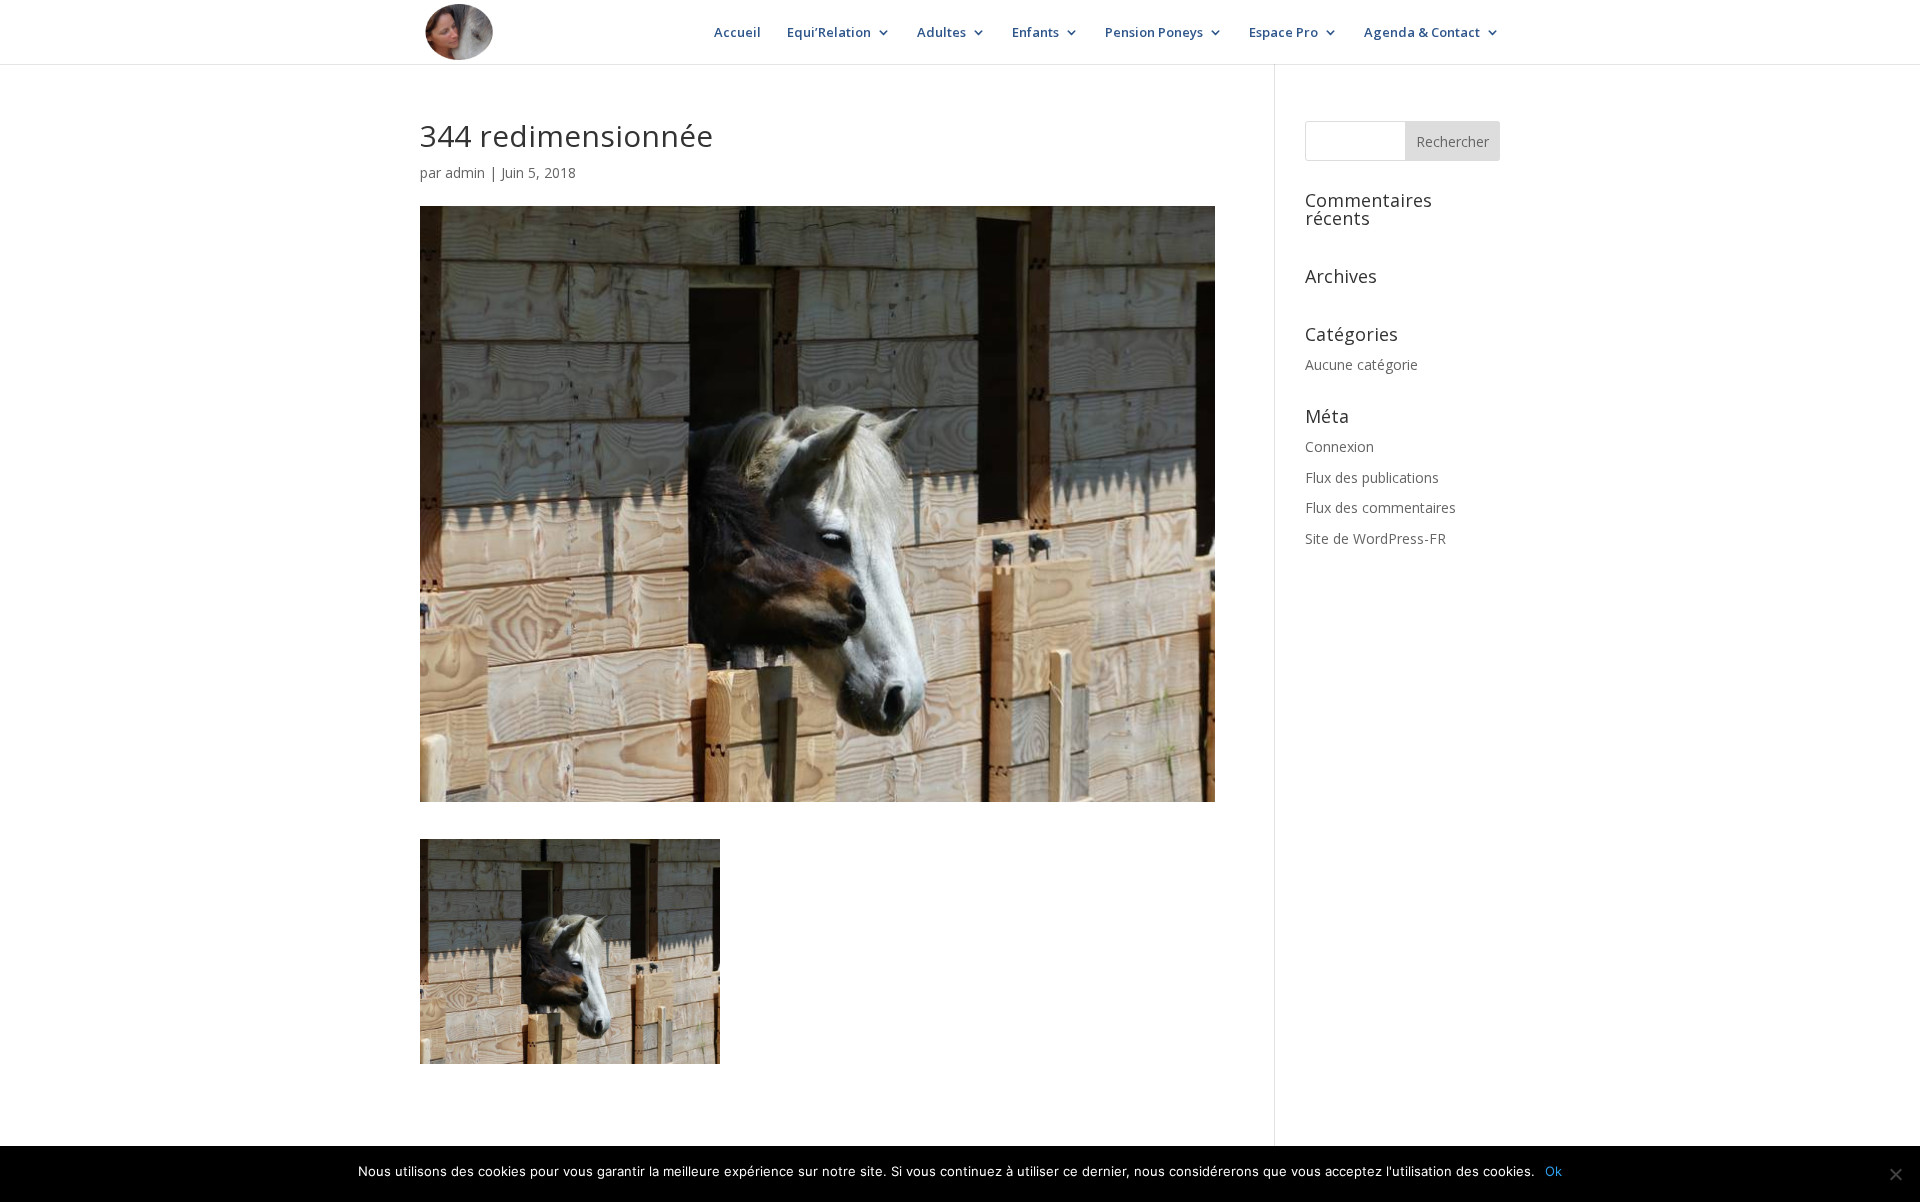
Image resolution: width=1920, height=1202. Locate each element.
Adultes (941, 33)
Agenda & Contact (1422, 33)
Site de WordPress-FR (1375, 538)
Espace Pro (1283, 33)
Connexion (1339, 446)
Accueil (737, 33)
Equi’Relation (829, 33)
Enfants (1035, 33)
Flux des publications (1372, 477)
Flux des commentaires (1380, 507)
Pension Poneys (1154, 33)
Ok (1553, 1171)
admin (465, 172)
